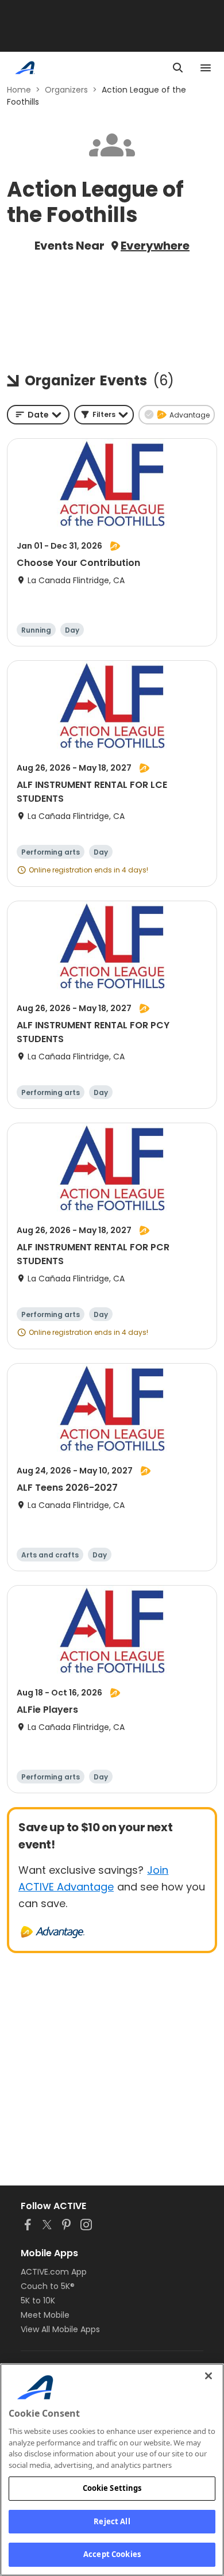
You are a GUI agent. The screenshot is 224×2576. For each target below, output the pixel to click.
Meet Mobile (45, 2315)
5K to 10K (38, 2301)
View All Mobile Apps (60, 2329)
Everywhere (155, 246)
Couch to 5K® (48, 2286)
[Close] (208, 2376)
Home (19, 90)
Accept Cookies (112, 2554)
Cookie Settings (112, 2488)
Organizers (66, 90)
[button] (104, 415)
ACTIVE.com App (54, 2272)
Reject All (112, 2521)
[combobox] (38, 415)
